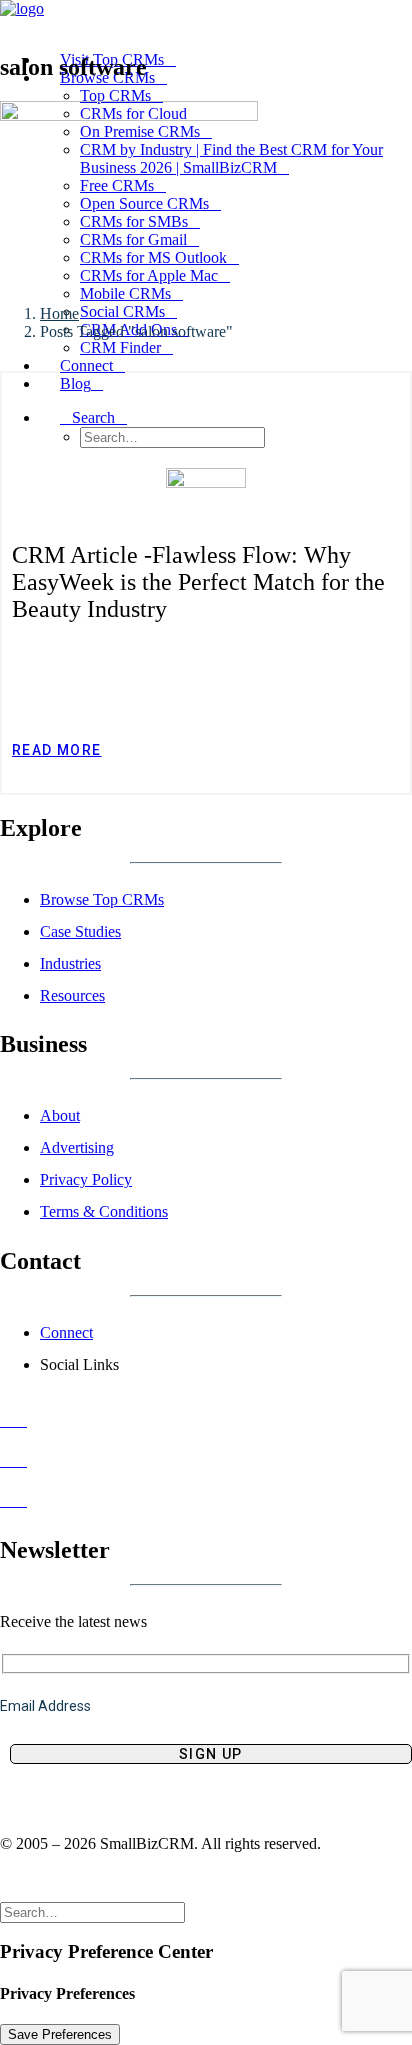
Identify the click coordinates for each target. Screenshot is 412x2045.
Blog (75, 383)
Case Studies (80, 931)
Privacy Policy (86, 1179)
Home (59, 313)
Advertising (77, 1147)
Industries (70, 963)
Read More (57, 750)
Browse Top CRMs (102, 899)
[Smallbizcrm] (206, 17)
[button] (93, 417)
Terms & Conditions (104, 1211)
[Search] (100, 1911)
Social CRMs (122, 311)
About (60, 1115)
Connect (66, 1332)
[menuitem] (226, 428)
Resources (72, 995)
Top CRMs (115, 95)
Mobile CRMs (125, 293)
